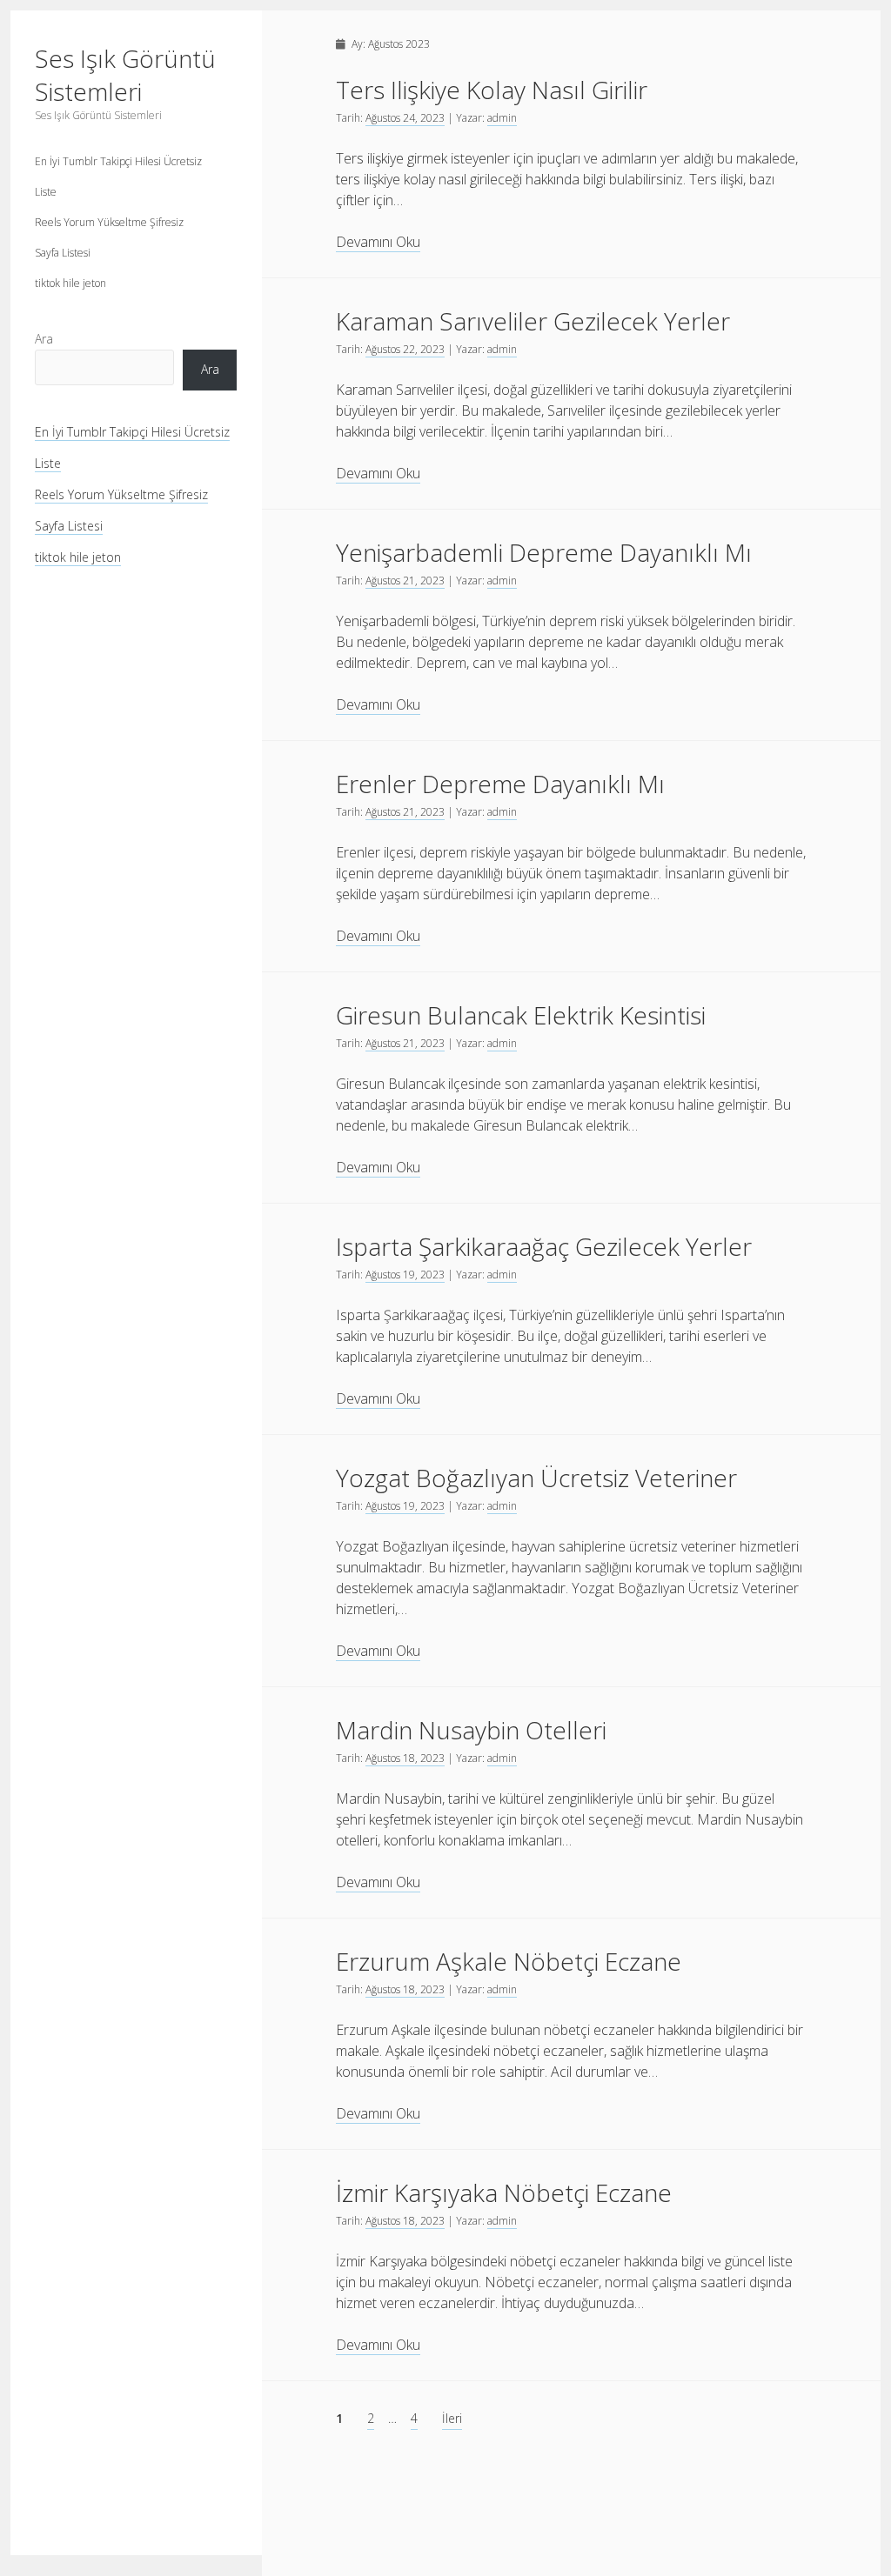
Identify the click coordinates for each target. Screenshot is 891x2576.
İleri (452, 2418)
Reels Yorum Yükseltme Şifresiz (109, 222)
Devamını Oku (378, 242)
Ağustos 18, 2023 (405, 1758)
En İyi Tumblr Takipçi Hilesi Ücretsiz (118, 161)
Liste (46, 192)
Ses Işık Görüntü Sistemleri (125, 75)
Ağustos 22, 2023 (405, 349)
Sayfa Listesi (63, 253)
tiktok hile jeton (70, 283)
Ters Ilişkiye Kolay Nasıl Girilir (492, 90)
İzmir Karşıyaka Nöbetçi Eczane (504, 2192)
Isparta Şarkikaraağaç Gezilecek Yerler (544, 1246)
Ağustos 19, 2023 (405, 1275)
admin (502, 118)
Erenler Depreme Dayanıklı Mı (500, 784)
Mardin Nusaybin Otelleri (471, 1730)
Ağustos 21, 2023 (405, 581)
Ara (44, 339)
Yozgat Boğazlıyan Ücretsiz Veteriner (536, 1478)
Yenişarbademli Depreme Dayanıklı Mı (544, 552)
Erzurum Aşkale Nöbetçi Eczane (509, 1961)
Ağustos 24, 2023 (405, 118)
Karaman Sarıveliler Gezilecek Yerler (533, 321)
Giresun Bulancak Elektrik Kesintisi (521, 1015)
